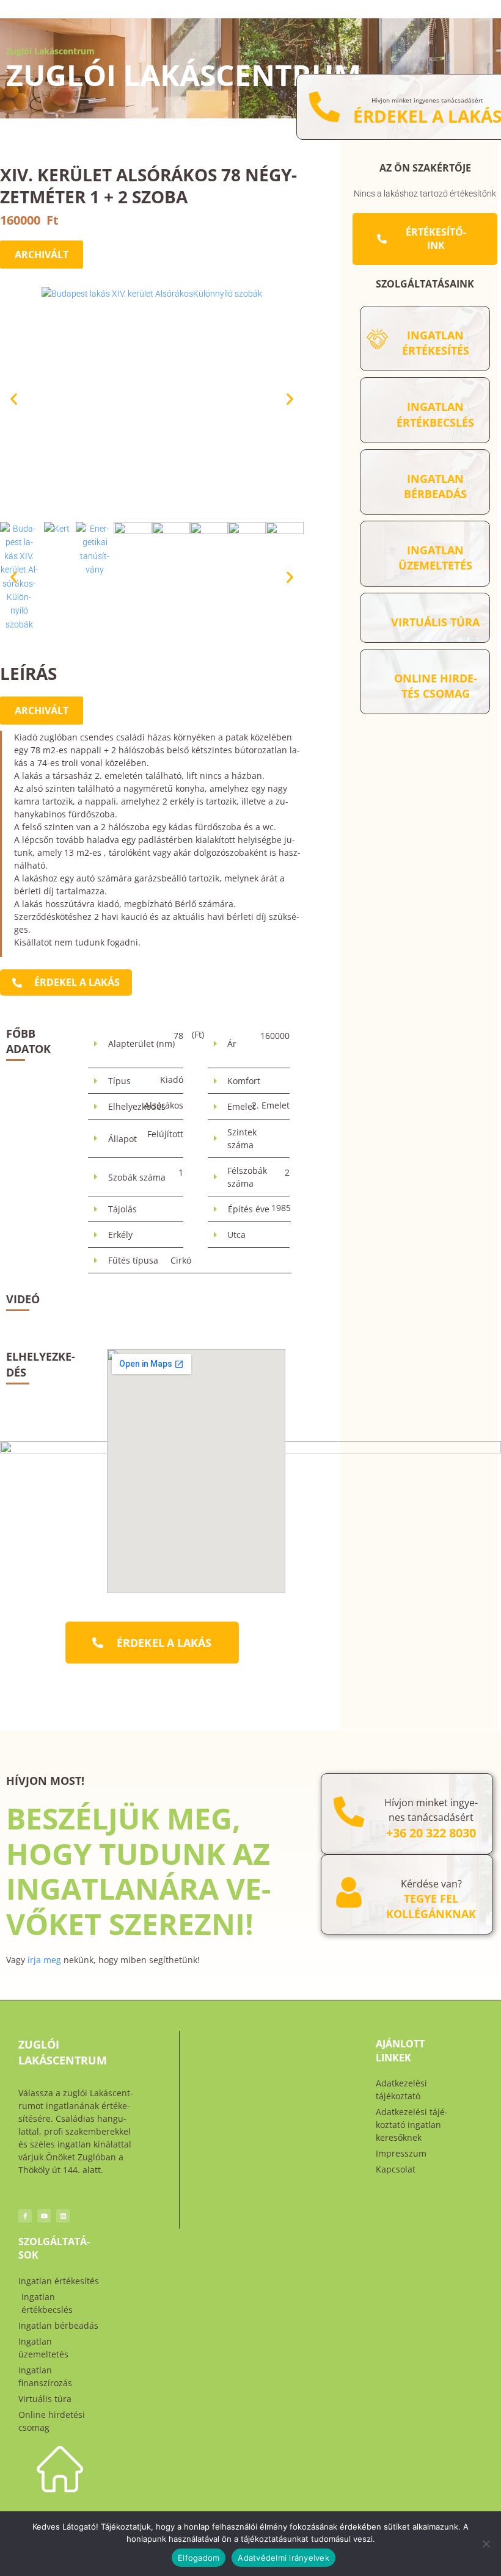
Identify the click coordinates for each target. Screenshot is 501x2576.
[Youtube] (44, 2216)
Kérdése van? (431, 1884)
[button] (14, 398)
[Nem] (486, 2544)
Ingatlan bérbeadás (435, 486)
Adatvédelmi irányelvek (283, 2558)
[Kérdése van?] (349, 1892)
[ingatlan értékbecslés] (377, 411)
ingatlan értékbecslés (435, 414)
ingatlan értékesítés (436, 343)
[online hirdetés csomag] (377, 682)
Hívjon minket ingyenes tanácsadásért (427, 100)
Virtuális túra (435, 622)
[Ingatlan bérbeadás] (377, 482)
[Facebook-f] (25, 2216)
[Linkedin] (63, 2216)
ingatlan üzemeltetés (435, 558)
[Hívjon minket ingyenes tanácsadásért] (324, 107)
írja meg (44, 1960)
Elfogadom (199, 2558)
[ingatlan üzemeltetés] (377, 553)
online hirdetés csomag (436, 686)
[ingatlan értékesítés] (377, 338)
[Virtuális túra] (377, 617)
